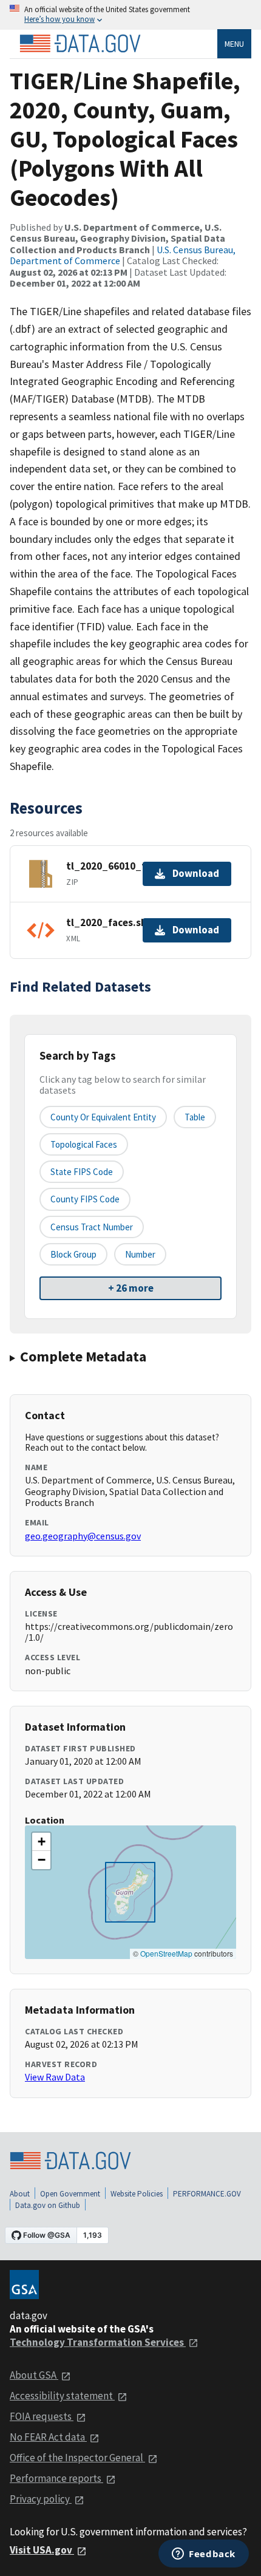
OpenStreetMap (166, 1953)
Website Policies (137, 2194)
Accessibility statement (62, 2396)
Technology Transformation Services (98, 2342)
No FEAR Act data (48, 2437)
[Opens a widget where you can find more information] (204, 2555)
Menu (234, 44)
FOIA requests (42, 2416)
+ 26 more (131, 1288)
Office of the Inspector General (77, 2458)
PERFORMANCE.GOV (207, 2194)
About (20, 2194)
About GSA (34, 2375)
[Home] (80, 44)
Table (195, 1117)
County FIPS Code (85, 1199)
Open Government (70, 2194)
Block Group (73, 1254)
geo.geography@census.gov (83, 1536)
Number (140, 1254)
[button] (41, 1842)
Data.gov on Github (48, 2205)
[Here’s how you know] (130, 15)
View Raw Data (55, 2077)
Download (196, 873)
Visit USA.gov (42, 2550)
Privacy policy (41, 2499)
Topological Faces (84, 1144)
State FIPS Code (82, 1172)
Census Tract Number (92, 1227)
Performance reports (56, 2478)
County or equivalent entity (103, 1117)
